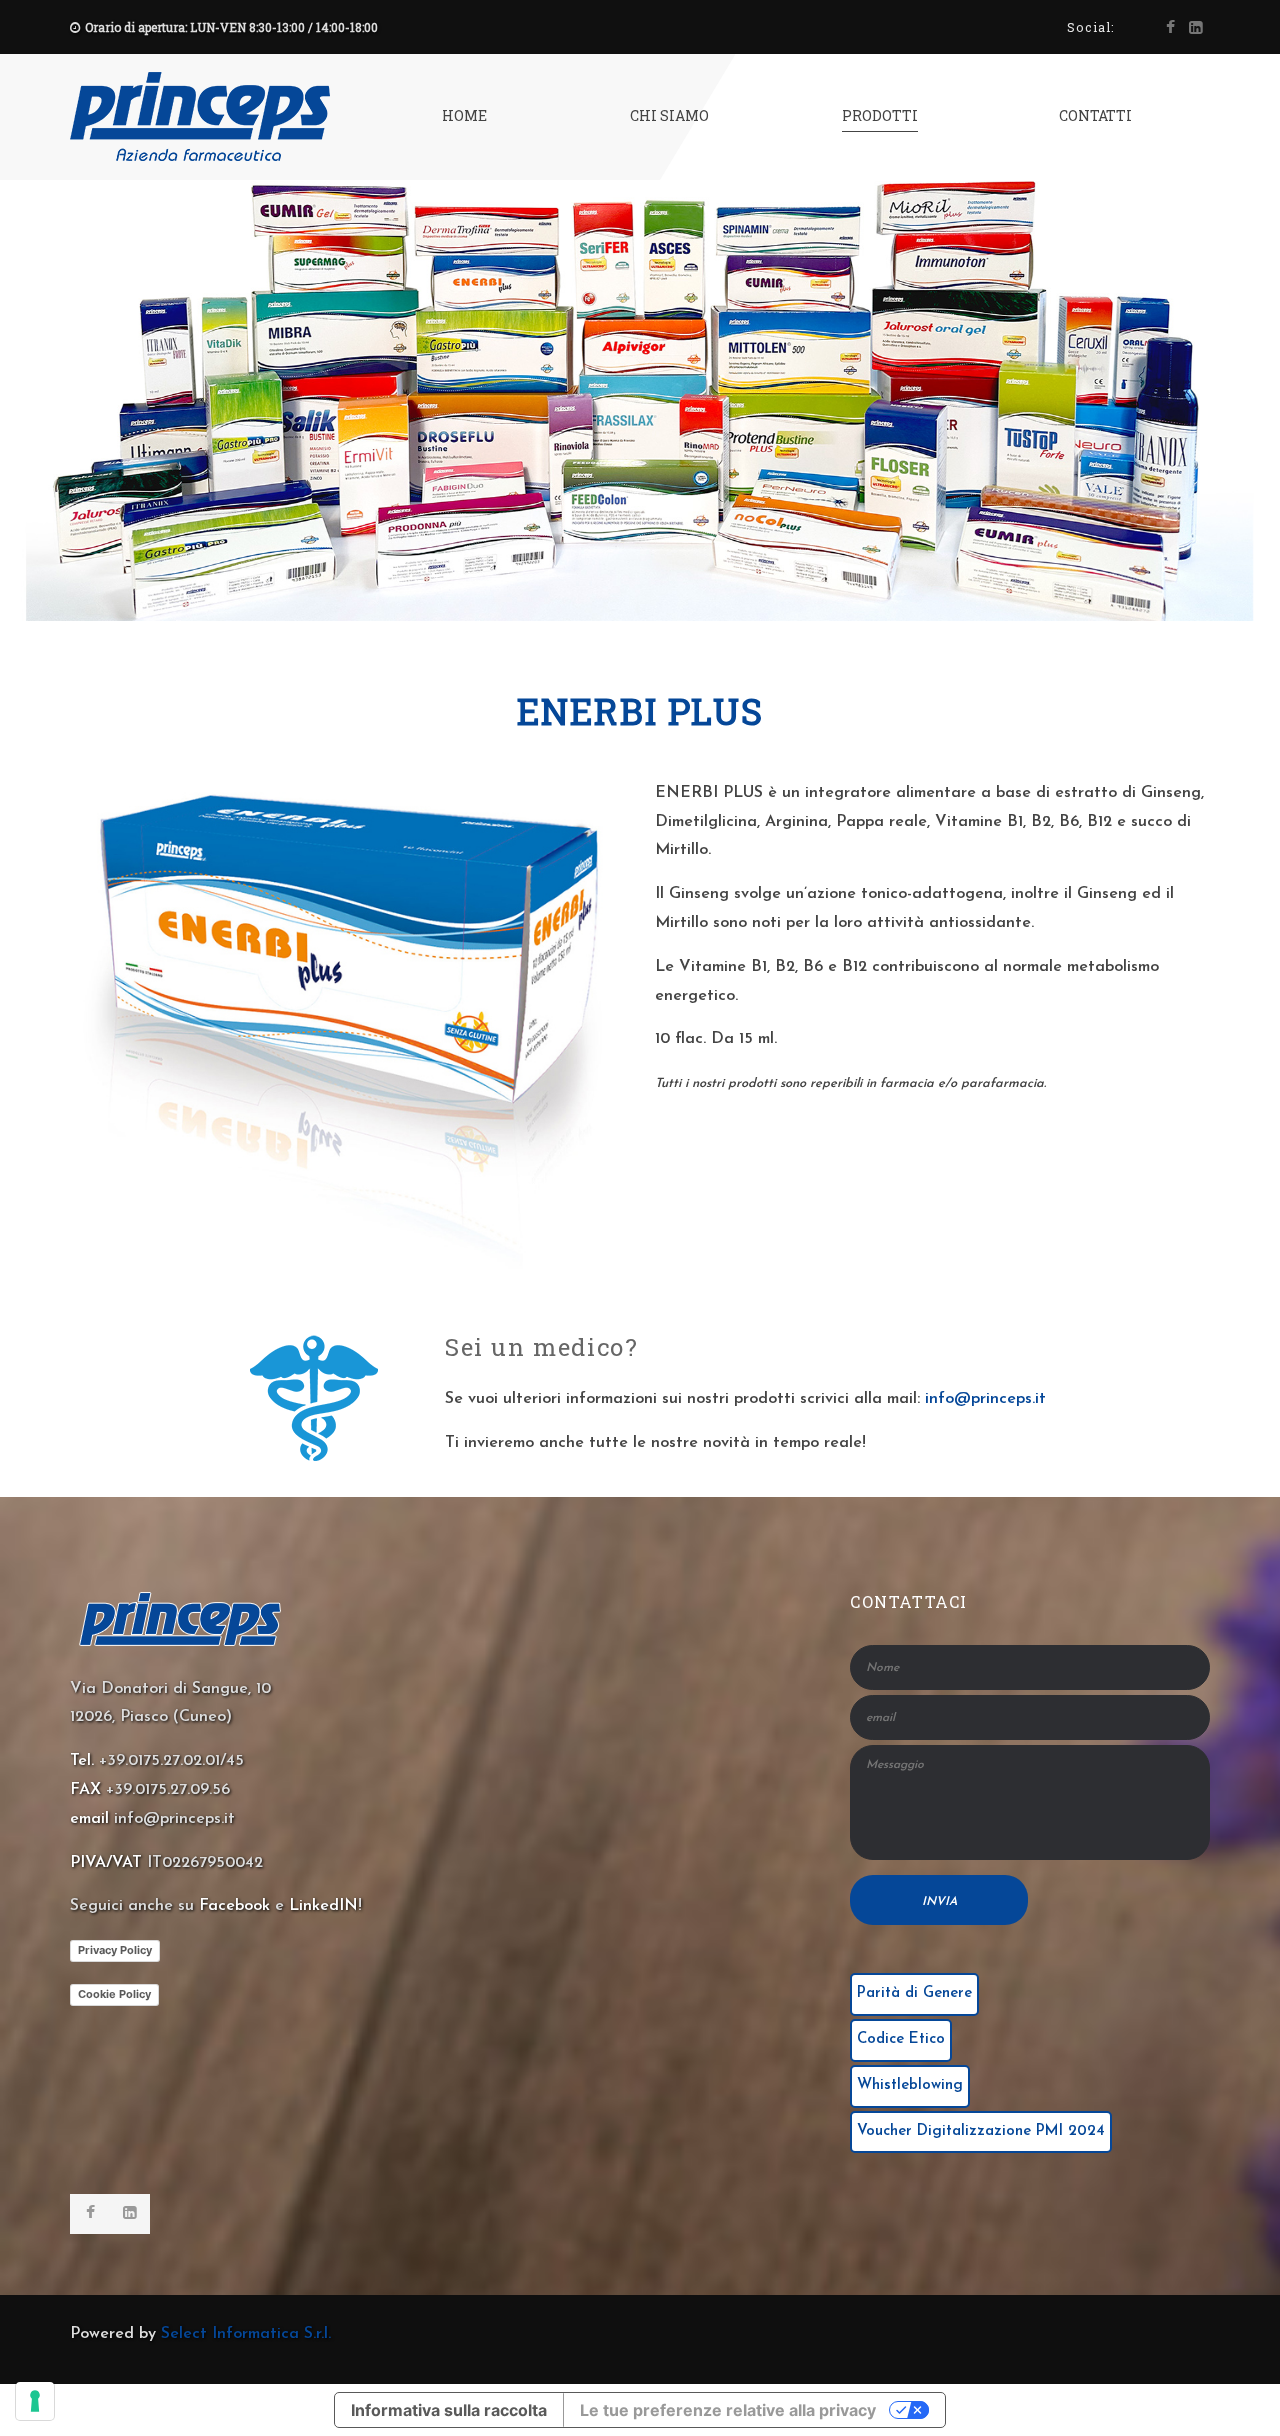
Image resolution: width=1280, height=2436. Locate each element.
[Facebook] (1170, 28)
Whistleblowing (910, 2085)
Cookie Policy (114, 1994)
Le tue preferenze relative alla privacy (728, 2410)
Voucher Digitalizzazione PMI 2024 (981, 2131)
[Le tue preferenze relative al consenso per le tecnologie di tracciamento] (35, 2401)
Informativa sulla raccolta (449, 2410)
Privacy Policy (115, 1950)
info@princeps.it (985, 1399)
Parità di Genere (914, 1993)
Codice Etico (901, 2039)
